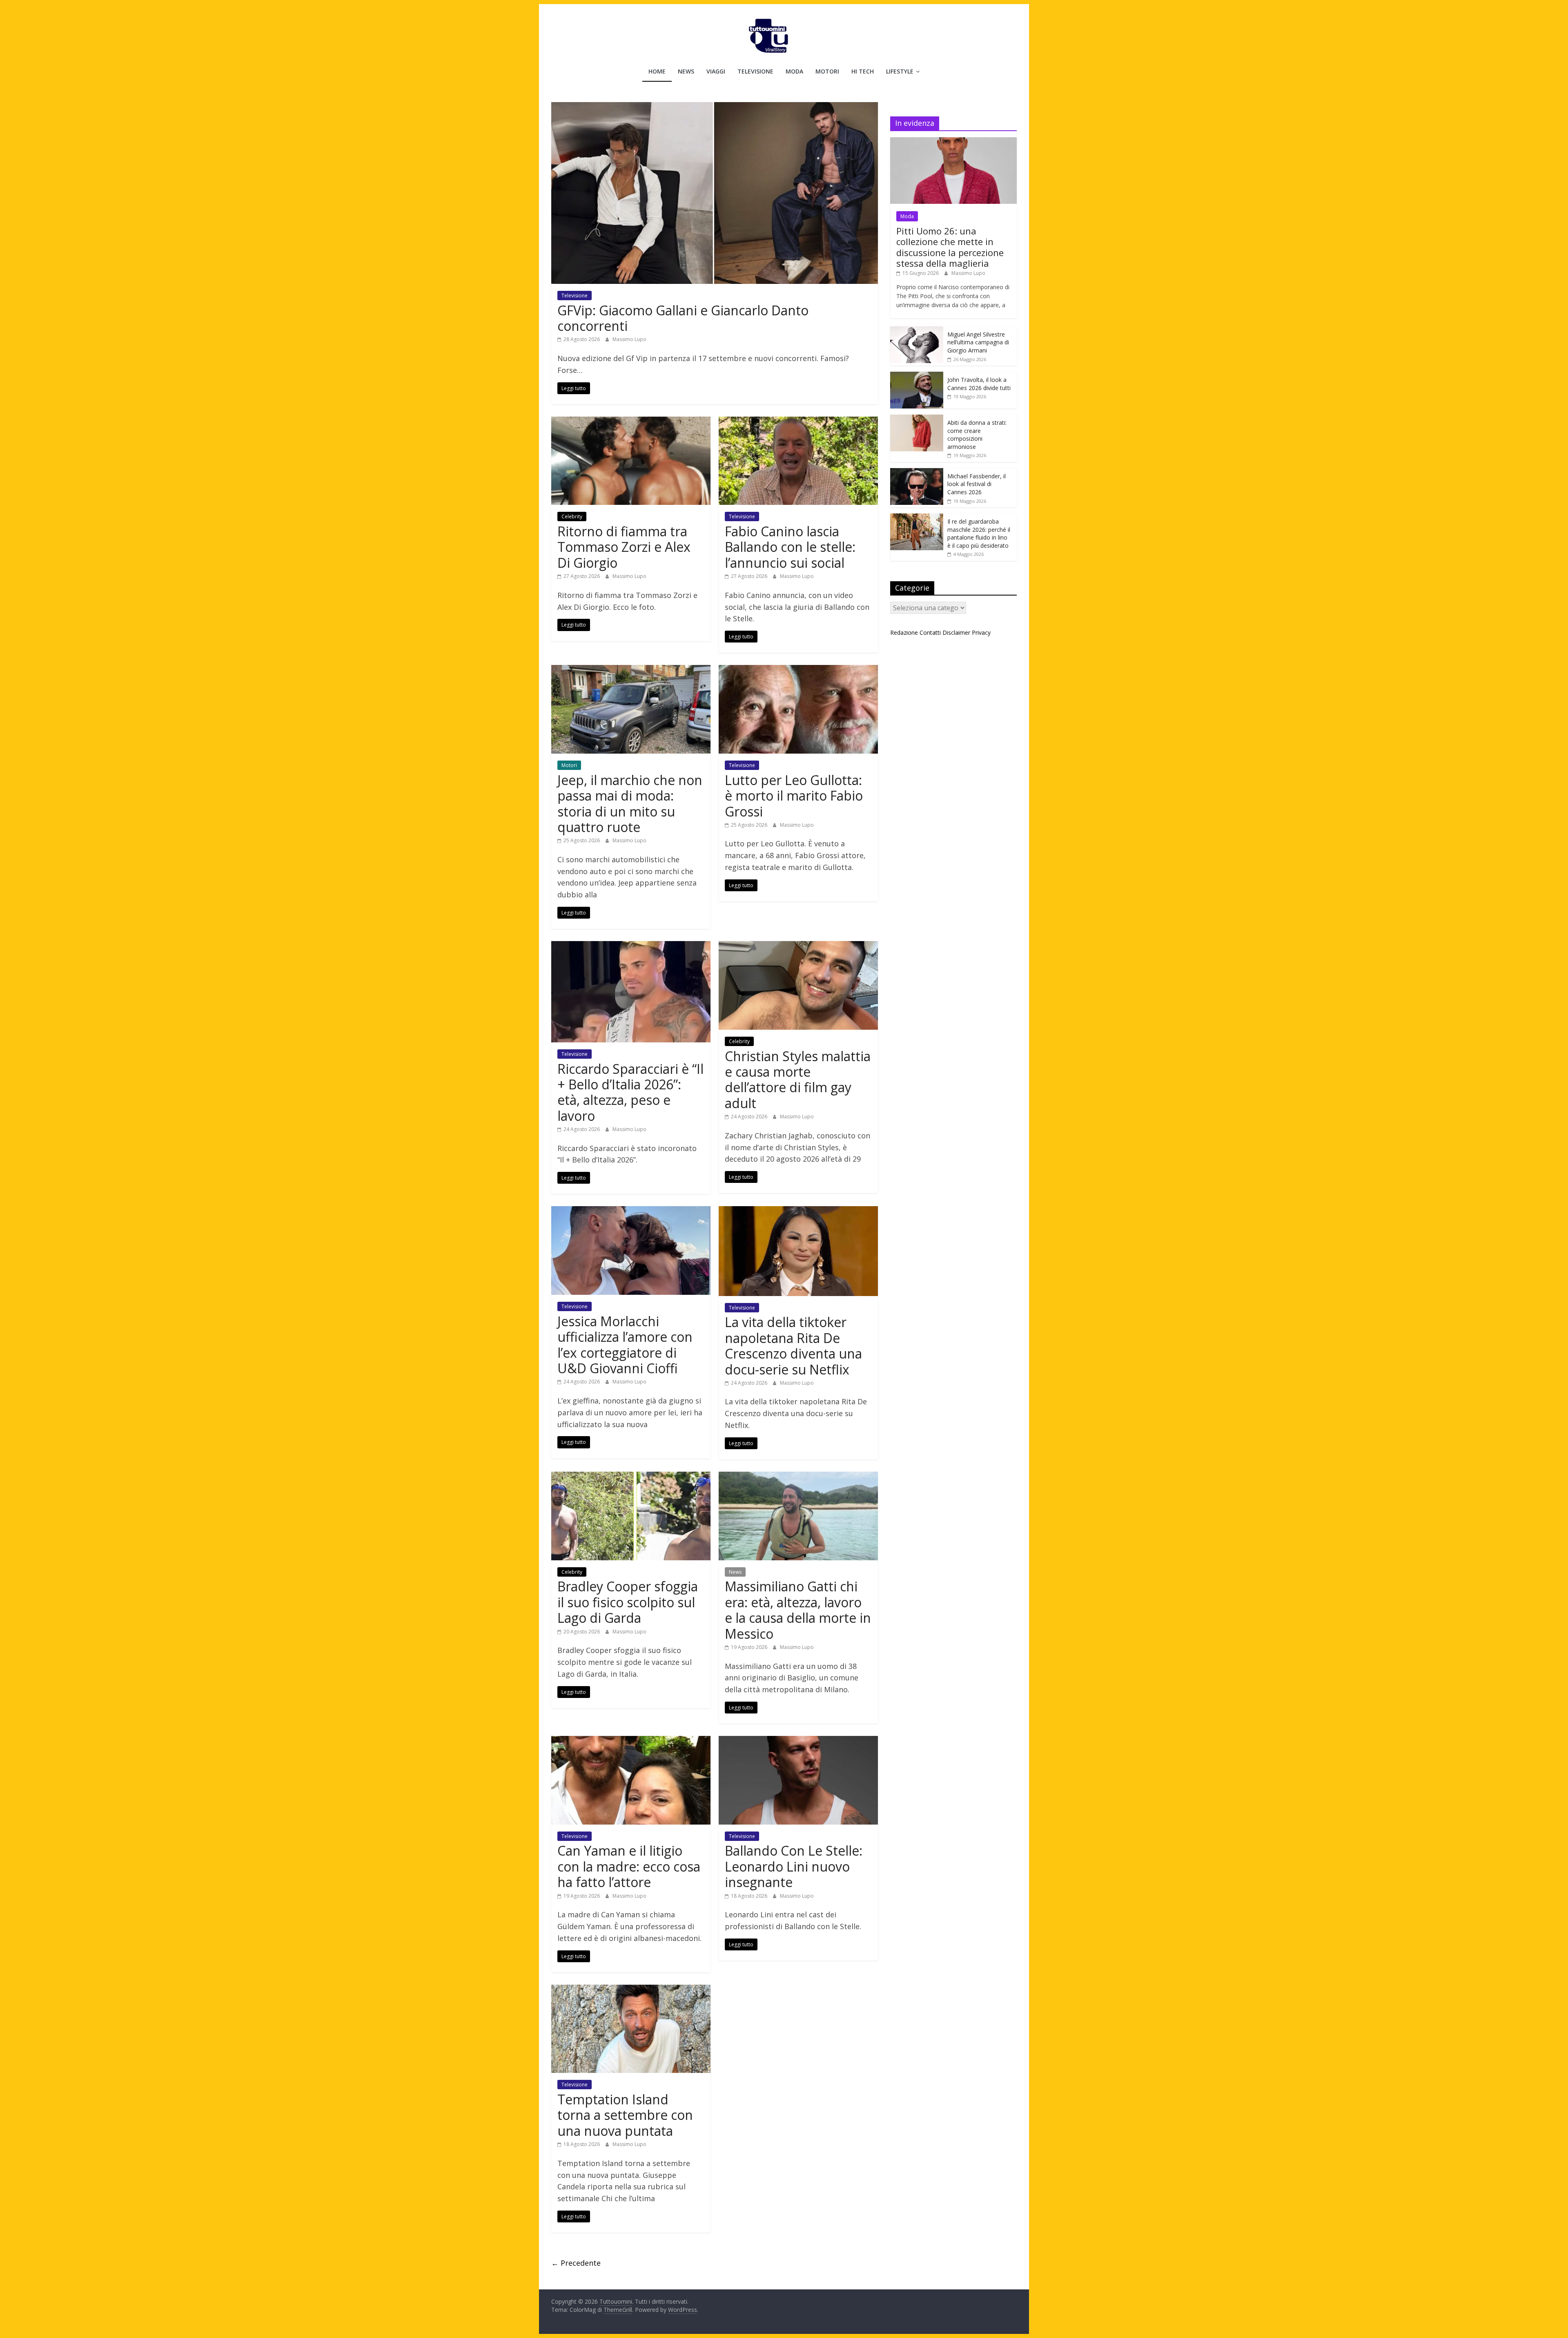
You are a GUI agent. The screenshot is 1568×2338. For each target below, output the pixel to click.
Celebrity (572, 516)
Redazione (904, 632)
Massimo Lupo (629, 339)
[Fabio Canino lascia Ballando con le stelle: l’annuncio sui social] (798, 422)
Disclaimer (956, 632)
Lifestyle (900, 71)
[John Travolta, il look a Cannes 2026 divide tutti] (917, 376)
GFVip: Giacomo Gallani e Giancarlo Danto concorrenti (683, 318)
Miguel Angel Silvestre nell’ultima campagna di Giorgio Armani (978, 342)
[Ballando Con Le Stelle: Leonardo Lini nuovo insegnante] (798, 1741)
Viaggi (716, 71)
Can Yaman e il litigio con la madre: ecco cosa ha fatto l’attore (629, 1866)
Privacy (981, 632)
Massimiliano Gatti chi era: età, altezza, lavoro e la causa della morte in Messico (798, 1610)
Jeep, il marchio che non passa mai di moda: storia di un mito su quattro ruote (630, 803)
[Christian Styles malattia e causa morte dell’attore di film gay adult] (798, 946)
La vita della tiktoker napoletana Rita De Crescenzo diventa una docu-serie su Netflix (793, 1345)
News (686, 71)
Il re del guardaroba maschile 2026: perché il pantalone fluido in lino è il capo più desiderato (979, 533)
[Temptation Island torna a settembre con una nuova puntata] (631, 1990)
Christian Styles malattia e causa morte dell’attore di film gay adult (798, 1080)
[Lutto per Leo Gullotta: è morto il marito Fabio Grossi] (798, 670)
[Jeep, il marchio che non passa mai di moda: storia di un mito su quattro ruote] (631, 670)
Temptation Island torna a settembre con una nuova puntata (625, 2115)
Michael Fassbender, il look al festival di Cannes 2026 (977, 484)
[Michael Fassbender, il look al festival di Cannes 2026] (917, 472)
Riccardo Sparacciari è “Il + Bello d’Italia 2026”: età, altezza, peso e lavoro (630, 1092)
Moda (794, 71)
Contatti (930, 632)
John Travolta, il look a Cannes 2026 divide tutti (979, 384)
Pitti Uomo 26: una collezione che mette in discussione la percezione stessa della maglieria (950, 247)
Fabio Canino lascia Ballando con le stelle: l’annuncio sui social (790, 547)
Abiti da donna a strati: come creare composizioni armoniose (977, 435)
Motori (827, 71)
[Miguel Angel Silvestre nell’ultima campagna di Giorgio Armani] (917, 331)
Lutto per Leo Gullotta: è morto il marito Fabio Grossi (794, 796)
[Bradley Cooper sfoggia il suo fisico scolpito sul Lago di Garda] (631, 1477)
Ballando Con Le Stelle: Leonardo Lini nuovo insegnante (794, 1866)
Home (657, 71)
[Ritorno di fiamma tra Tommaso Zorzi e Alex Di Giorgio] (631, 422)
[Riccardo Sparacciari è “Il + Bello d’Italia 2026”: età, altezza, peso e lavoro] (631, 946)
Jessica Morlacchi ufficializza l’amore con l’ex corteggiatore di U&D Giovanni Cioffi (625, 1345)
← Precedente (576, 2263)
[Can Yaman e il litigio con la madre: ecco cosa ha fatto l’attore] (631, 1741)
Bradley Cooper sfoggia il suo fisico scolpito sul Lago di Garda (628, 1602)
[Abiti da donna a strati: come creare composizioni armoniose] (917, 419)
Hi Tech (863, 71)
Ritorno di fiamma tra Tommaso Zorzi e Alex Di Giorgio (624, 547)
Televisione (755, 71)
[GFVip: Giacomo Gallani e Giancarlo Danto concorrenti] (715, 107)
